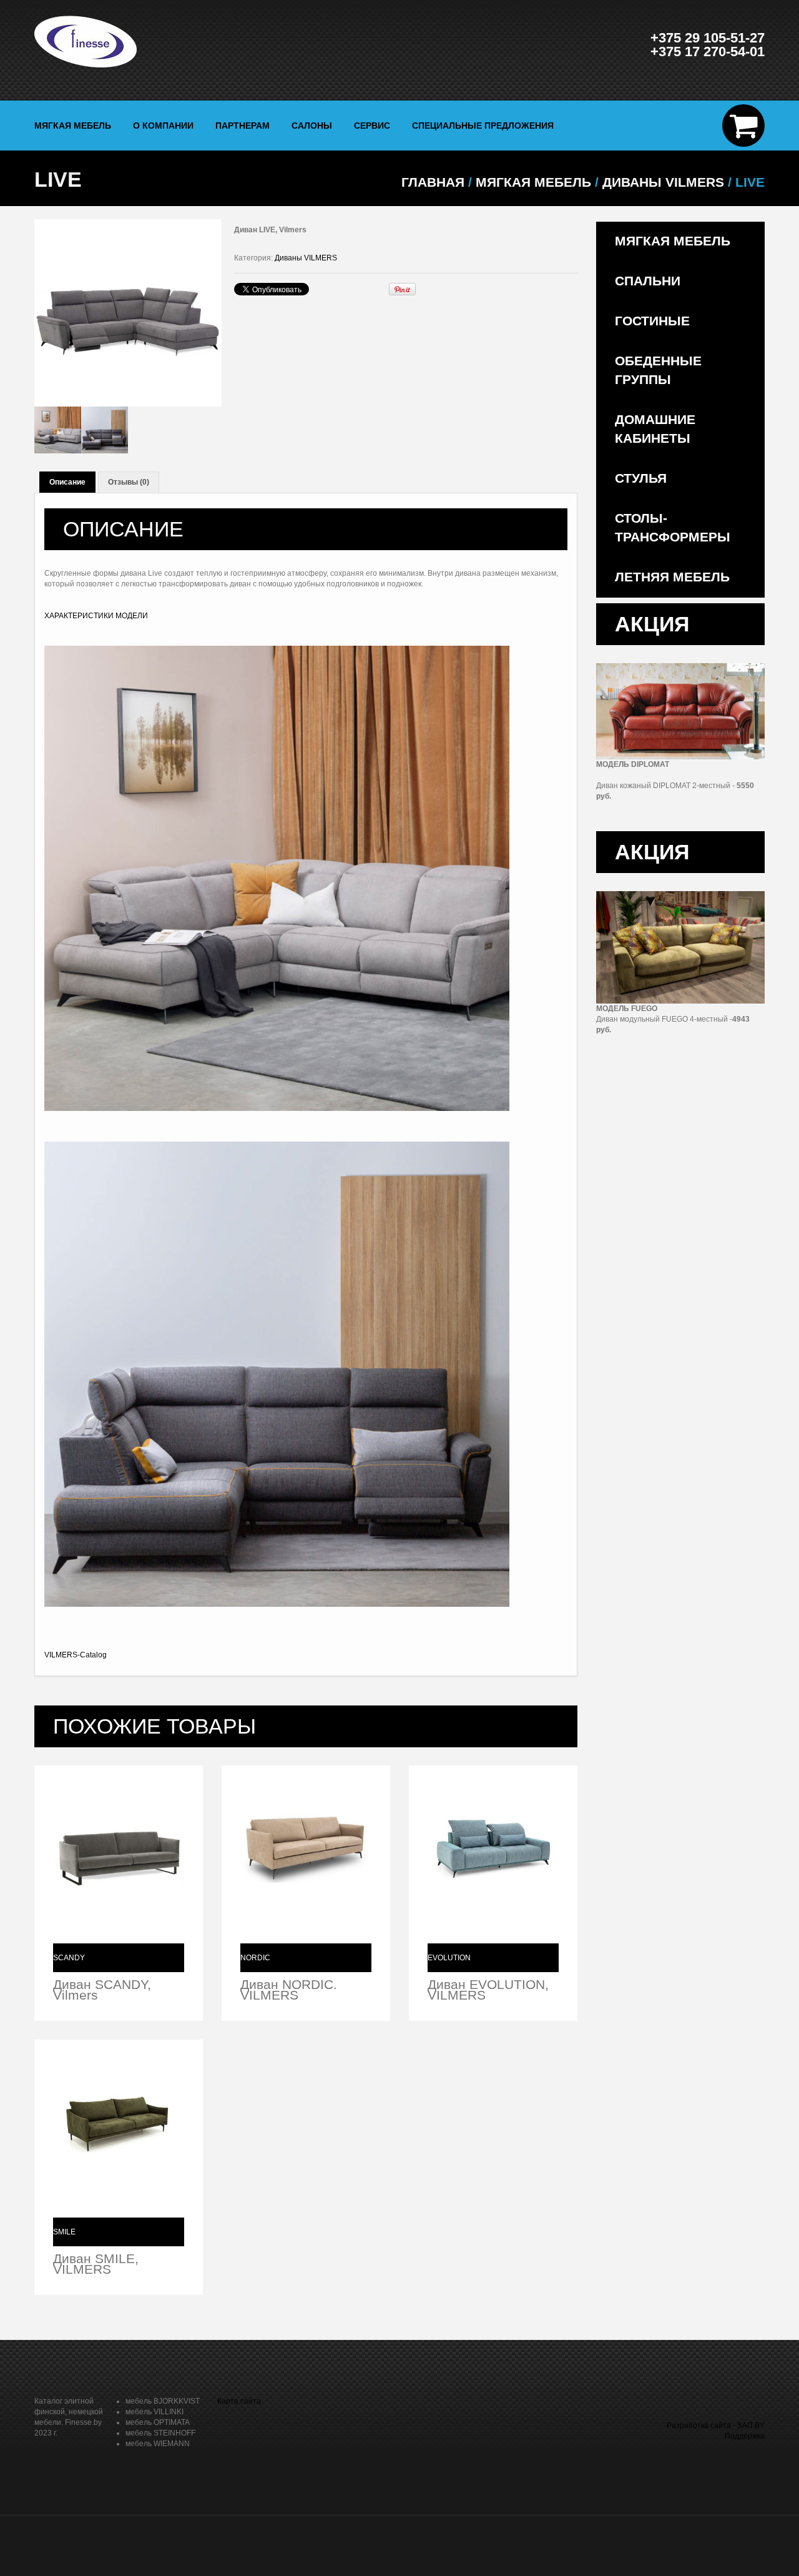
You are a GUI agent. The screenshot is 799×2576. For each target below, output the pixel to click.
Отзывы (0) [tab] (129, 482)
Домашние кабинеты (655, 429)
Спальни (648, 281)
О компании (163, 126)
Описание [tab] (67, 482)
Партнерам (243, 126)
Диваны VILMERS (663, 182)
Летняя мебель (672, 577)
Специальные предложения (483, 126)
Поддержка (745, 2436)
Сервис (372, 126)
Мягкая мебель (73, 126)
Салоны (312, 126)
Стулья (641, 478)
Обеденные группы (658, 370)
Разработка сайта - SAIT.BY (716, 2425)
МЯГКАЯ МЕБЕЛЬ (533, 182)
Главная (433, 182)
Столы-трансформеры (673, 527)
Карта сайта (239, 2401)
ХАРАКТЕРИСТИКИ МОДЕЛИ (96, 616)
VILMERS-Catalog (76, 1655)
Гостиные (652, 321)
